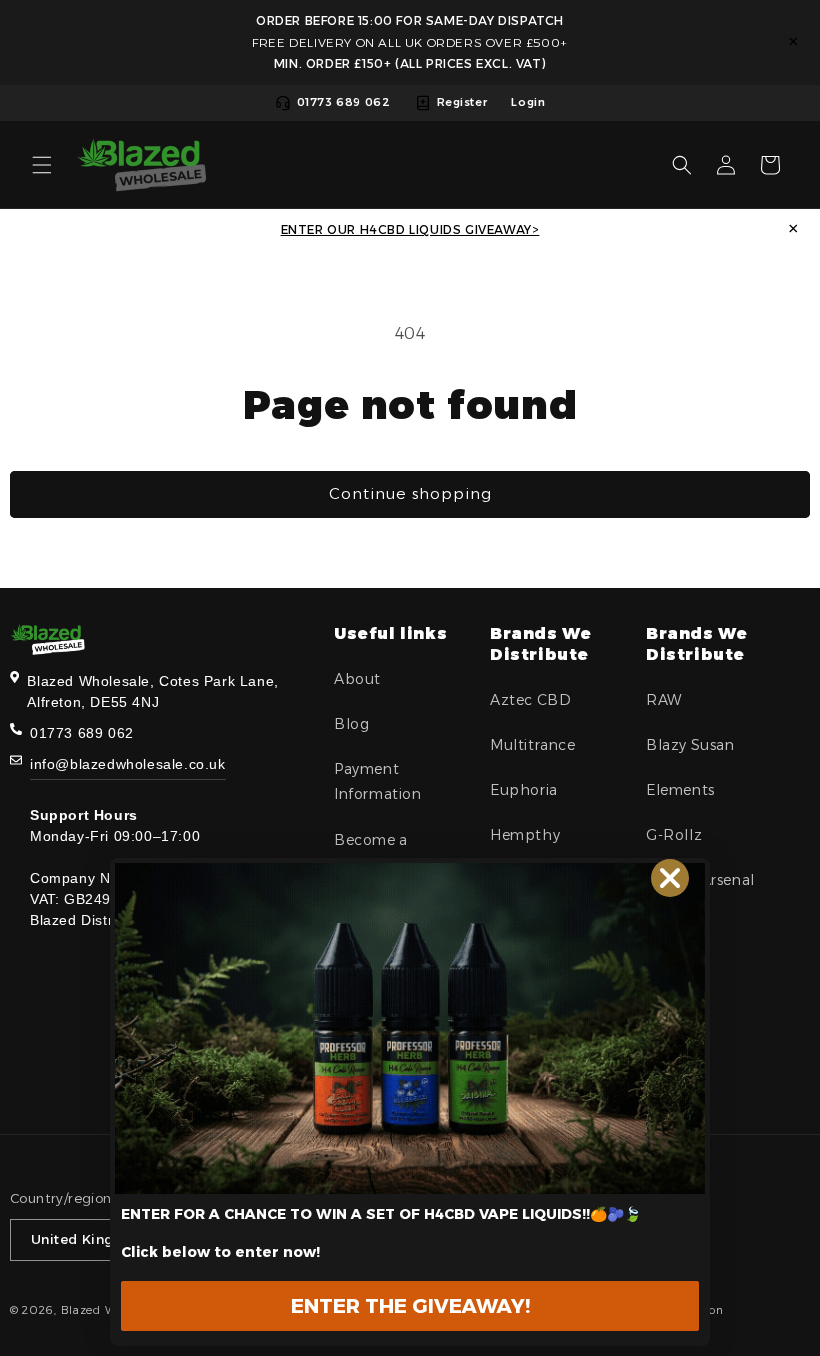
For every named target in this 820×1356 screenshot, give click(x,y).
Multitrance (533, 745)
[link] (410, 1028)
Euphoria (524, 790)
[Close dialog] (670, 878)
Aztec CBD (530, 700)
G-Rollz (674, 835)
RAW (664, 700)
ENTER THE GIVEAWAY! (410, 1306)
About (357, 679)
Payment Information (378, 781)
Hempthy (525, 835)
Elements (680, 790)
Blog (351, 724)
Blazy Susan (690, 745)
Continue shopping (410, 493)
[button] (42, 165)
